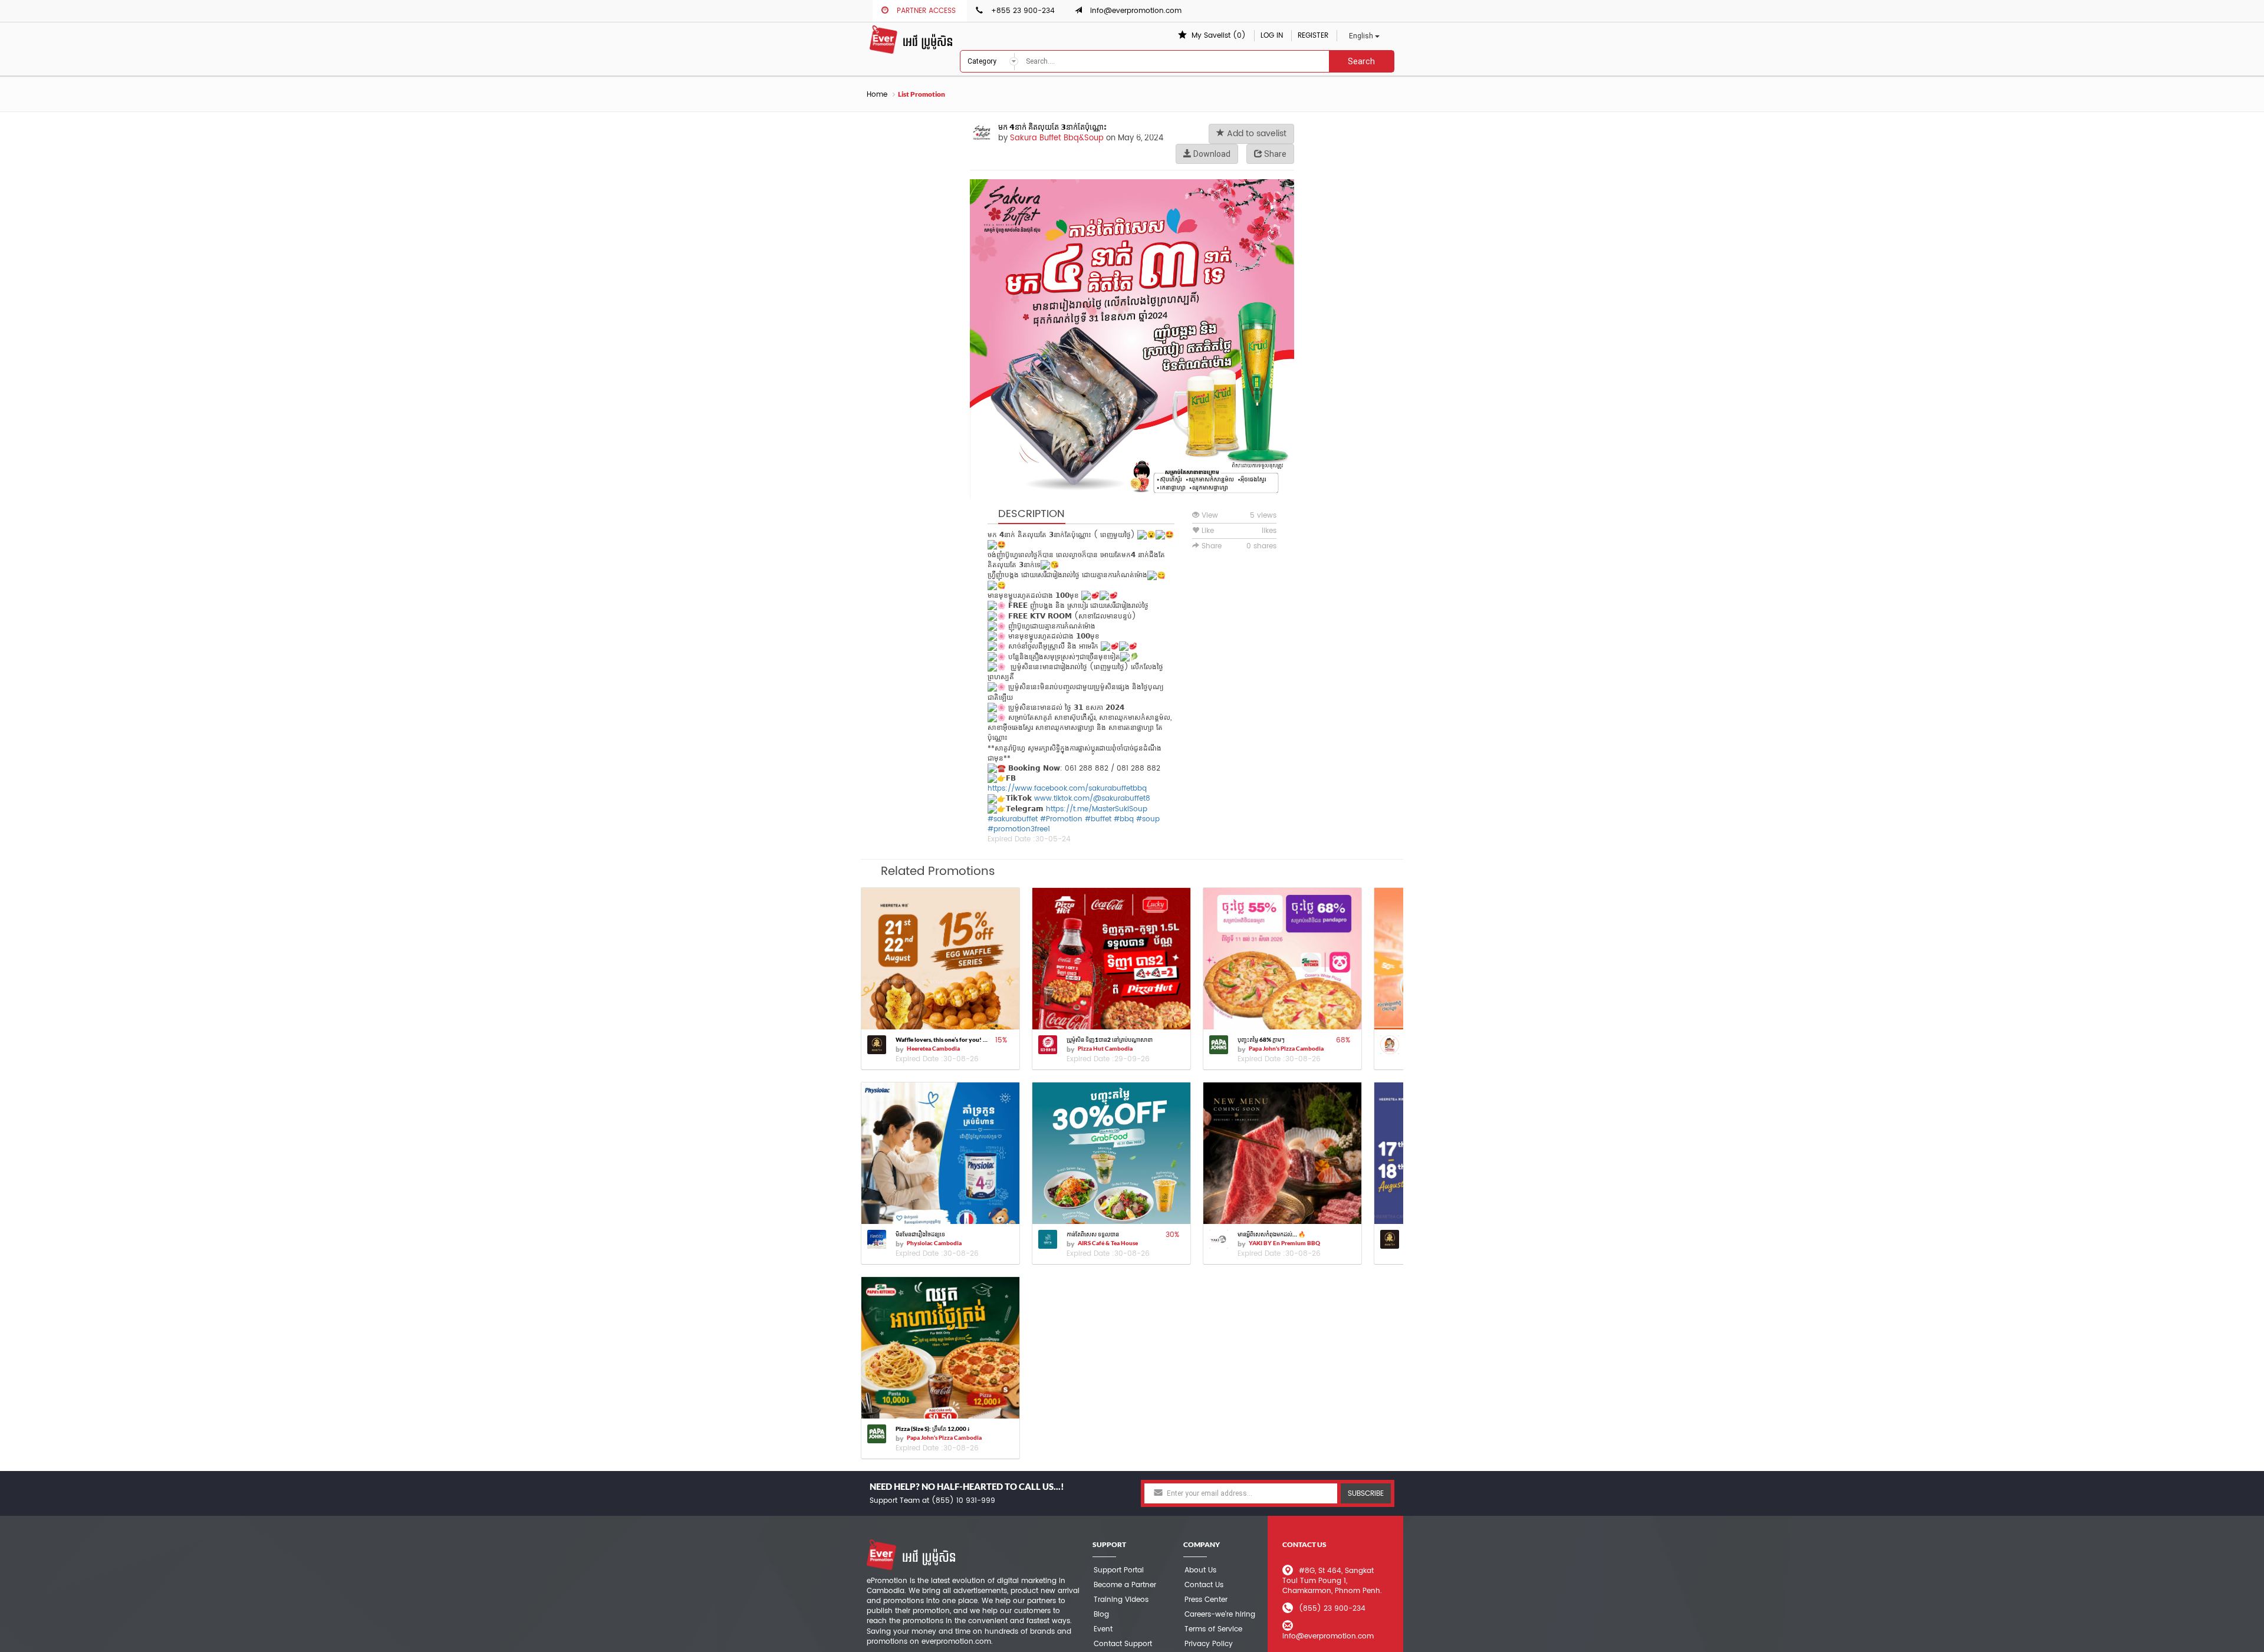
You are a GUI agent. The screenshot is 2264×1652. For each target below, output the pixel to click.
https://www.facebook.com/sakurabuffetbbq (1067, 789)
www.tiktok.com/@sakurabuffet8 (1092, 799)
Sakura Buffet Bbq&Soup (1057, 138)
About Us (1200, 1570)
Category (983, 61)
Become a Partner (1125, 1585)
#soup (1148, 819)
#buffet (1098, 819)
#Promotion (1061, 819)
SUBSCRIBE (1366, 1494)
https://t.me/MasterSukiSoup (1097, 809)
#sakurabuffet (1013, 819)
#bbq (1124, 819)
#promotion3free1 (1019, 829)
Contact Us (1204, 1585)
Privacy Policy (1209, 1644)
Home (877, 95)
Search (1361, 61)
